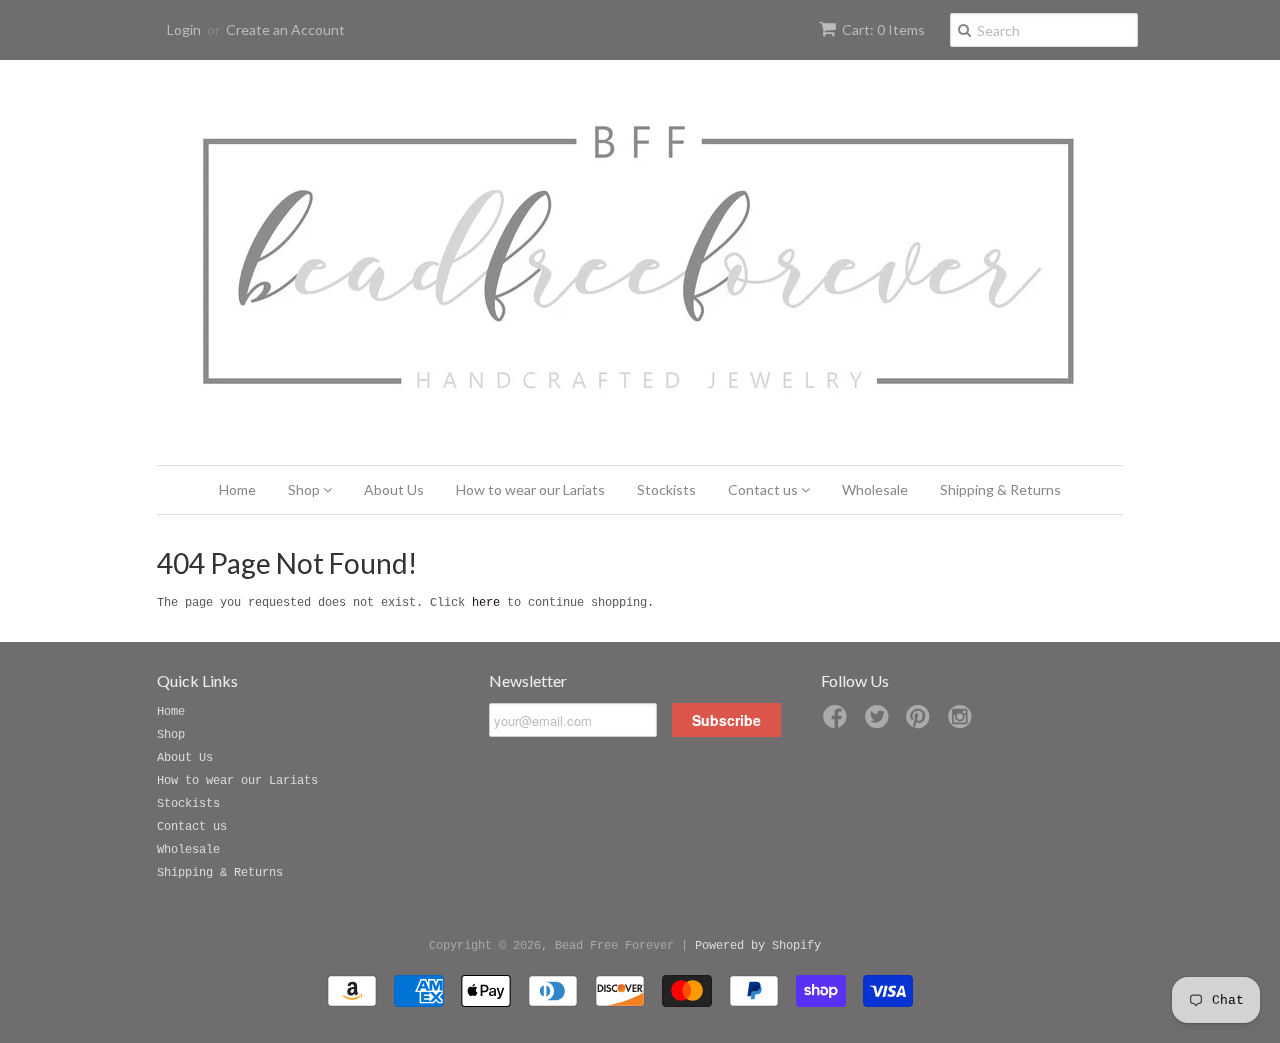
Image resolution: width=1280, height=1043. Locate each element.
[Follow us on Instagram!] (963, 723)
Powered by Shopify (758, 946)
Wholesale (875, 489)
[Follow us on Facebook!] (838, 723)
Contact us (764, 489)
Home (237, 489)
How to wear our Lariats (530, 489)
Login (184, 29)
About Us (394, 489)
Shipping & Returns (1000, 489)
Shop (305, 489)
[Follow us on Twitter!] (880, 723)
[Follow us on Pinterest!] (921, 723)
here (486, 603)
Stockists (666, 489)
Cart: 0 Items (883, 29)
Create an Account (285, 29)
